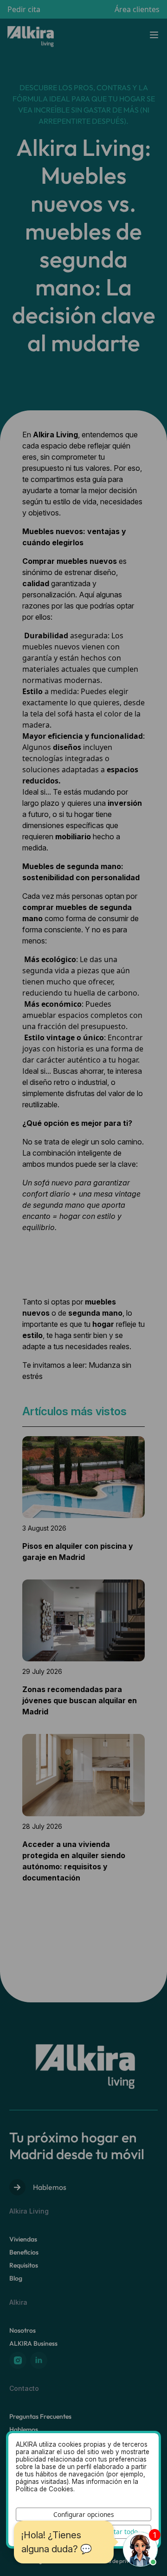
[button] (140, 2549)
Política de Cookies (45, 2489)
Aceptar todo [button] (118, 2532)
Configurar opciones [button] (84, 2514)
